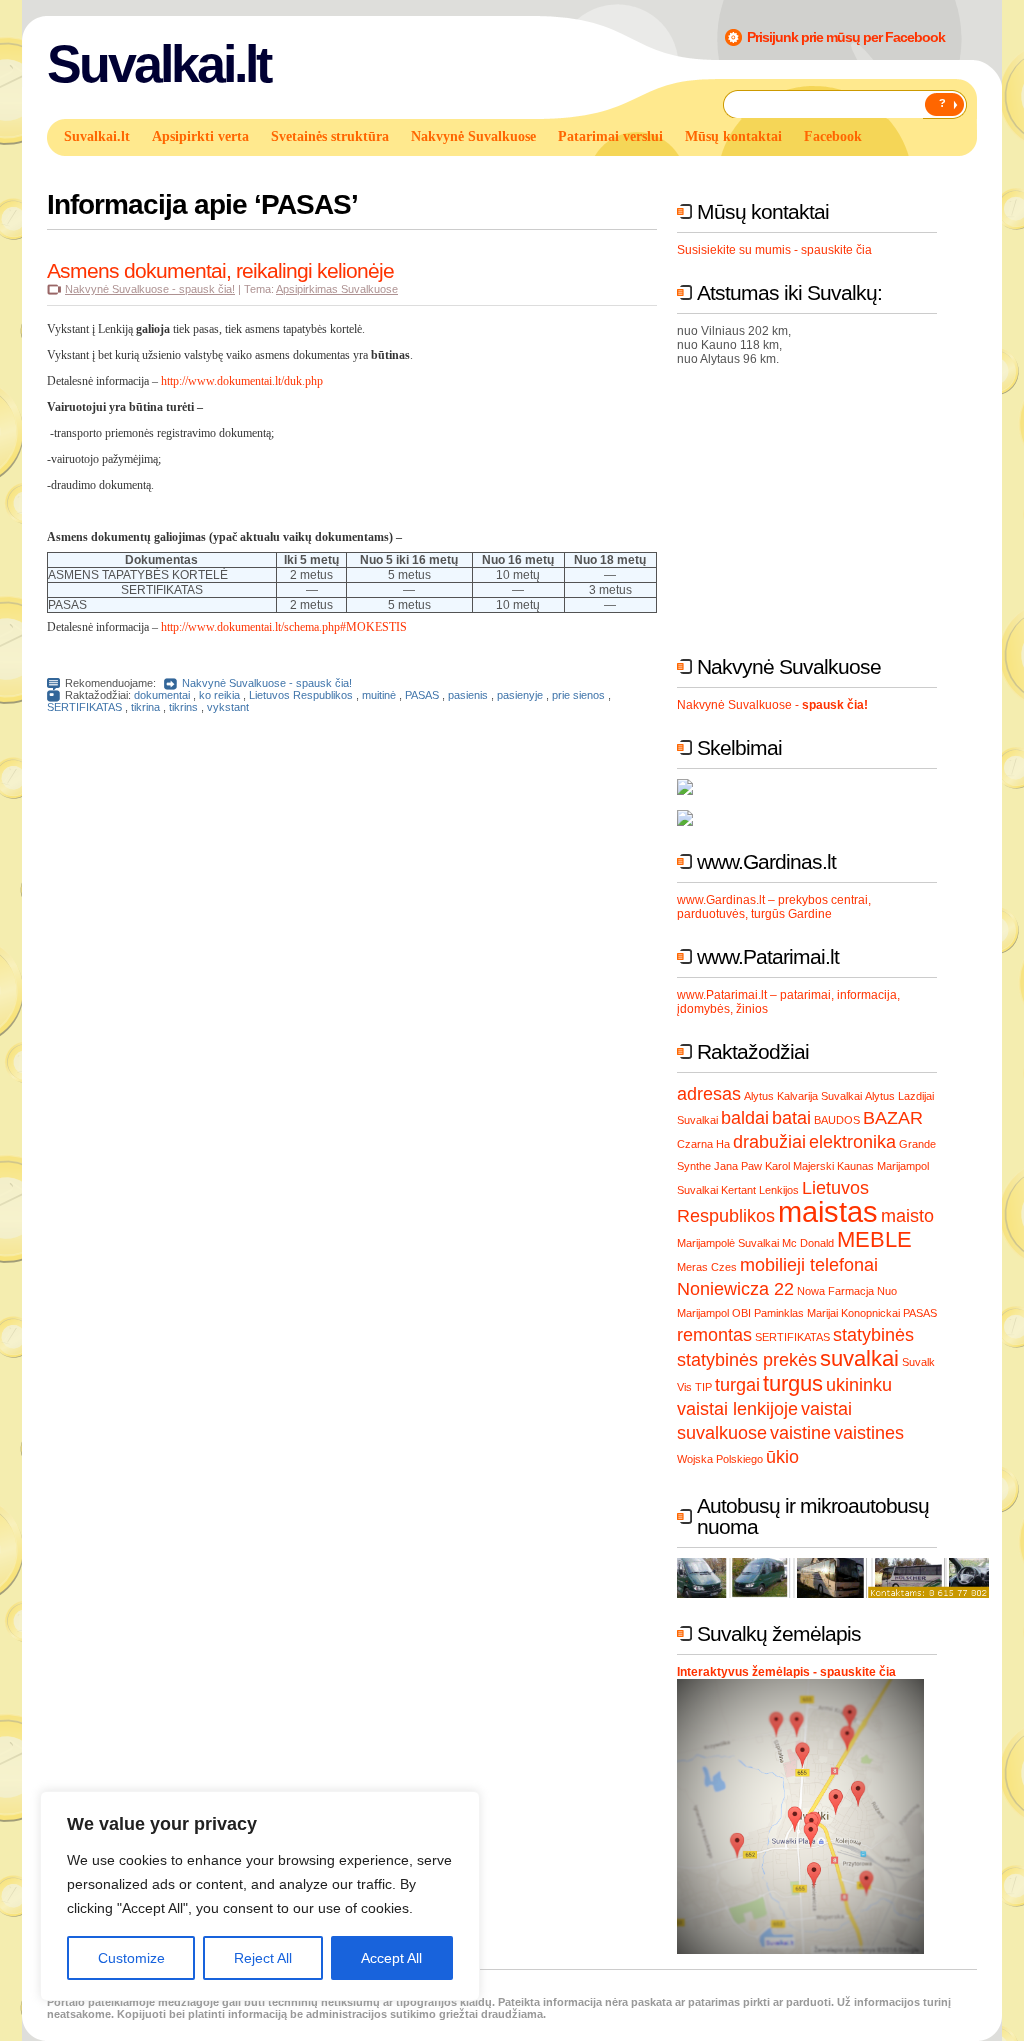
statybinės (873, 1335)
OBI (741, 1313)
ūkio (782, 1457)
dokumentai (162, 695)
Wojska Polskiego (720, 1459)
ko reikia (219, 695)
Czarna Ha (703, 1144)
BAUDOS (837, 1120)
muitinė (379, 695)
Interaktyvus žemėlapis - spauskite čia (786, 1672)
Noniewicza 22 (735, 1289)
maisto (907, 1216)
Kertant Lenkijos (760, 1190)
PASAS (422, 695)
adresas (709, 1094)
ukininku (859, 1385)
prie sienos (578, 695)
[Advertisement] (827, 506)
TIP (703, 1387)
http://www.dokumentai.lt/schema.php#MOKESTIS (284, 627)
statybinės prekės (747, 1360)
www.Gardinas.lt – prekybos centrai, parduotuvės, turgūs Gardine (774, 907)
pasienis (468, 695)
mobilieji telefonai (809, 1265)
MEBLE (874, 1239)
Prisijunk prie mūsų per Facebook (846, 37)
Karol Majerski (799, 1166)
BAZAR (893, 1118)
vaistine (800, 1433)
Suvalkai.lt (158, 64)
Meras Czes (707, 1267)
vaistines (869, 1433)
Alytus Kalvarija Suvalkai (803, 1096)
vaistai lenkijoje (737, 1409)
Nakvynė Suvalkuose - (772, 705)
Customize (131, 1958)
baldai (745, 1118)
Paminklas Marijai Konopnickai (827, 1313)
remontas (714, 1335)
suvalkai (859, 1358)
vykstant (228, 707)
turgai (737, 1385)
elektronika (852, 1142)
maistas (828, 1211)
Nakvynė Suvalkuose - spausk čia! (150, 289)
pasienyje (520, 695)
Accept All (391, 1958)
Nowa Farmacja (835, 1291)
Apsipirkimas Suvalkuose (337, 289)
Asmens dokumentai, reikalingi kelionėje (220, 270)
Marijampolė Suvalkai (728, 1243)
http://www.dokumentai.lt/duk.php (242, 381)
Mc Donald (808, 1243)
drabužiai (769, 1142)
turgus (793, 1383)
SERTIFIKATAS (84, 707)
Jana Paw (738, 1166)
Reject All (263, 1958)
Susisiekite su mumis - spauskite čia (774, 250)
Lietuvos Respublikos (301, 695)
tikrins (183, 707)
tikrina (145, 707)
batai (791, 1118)
